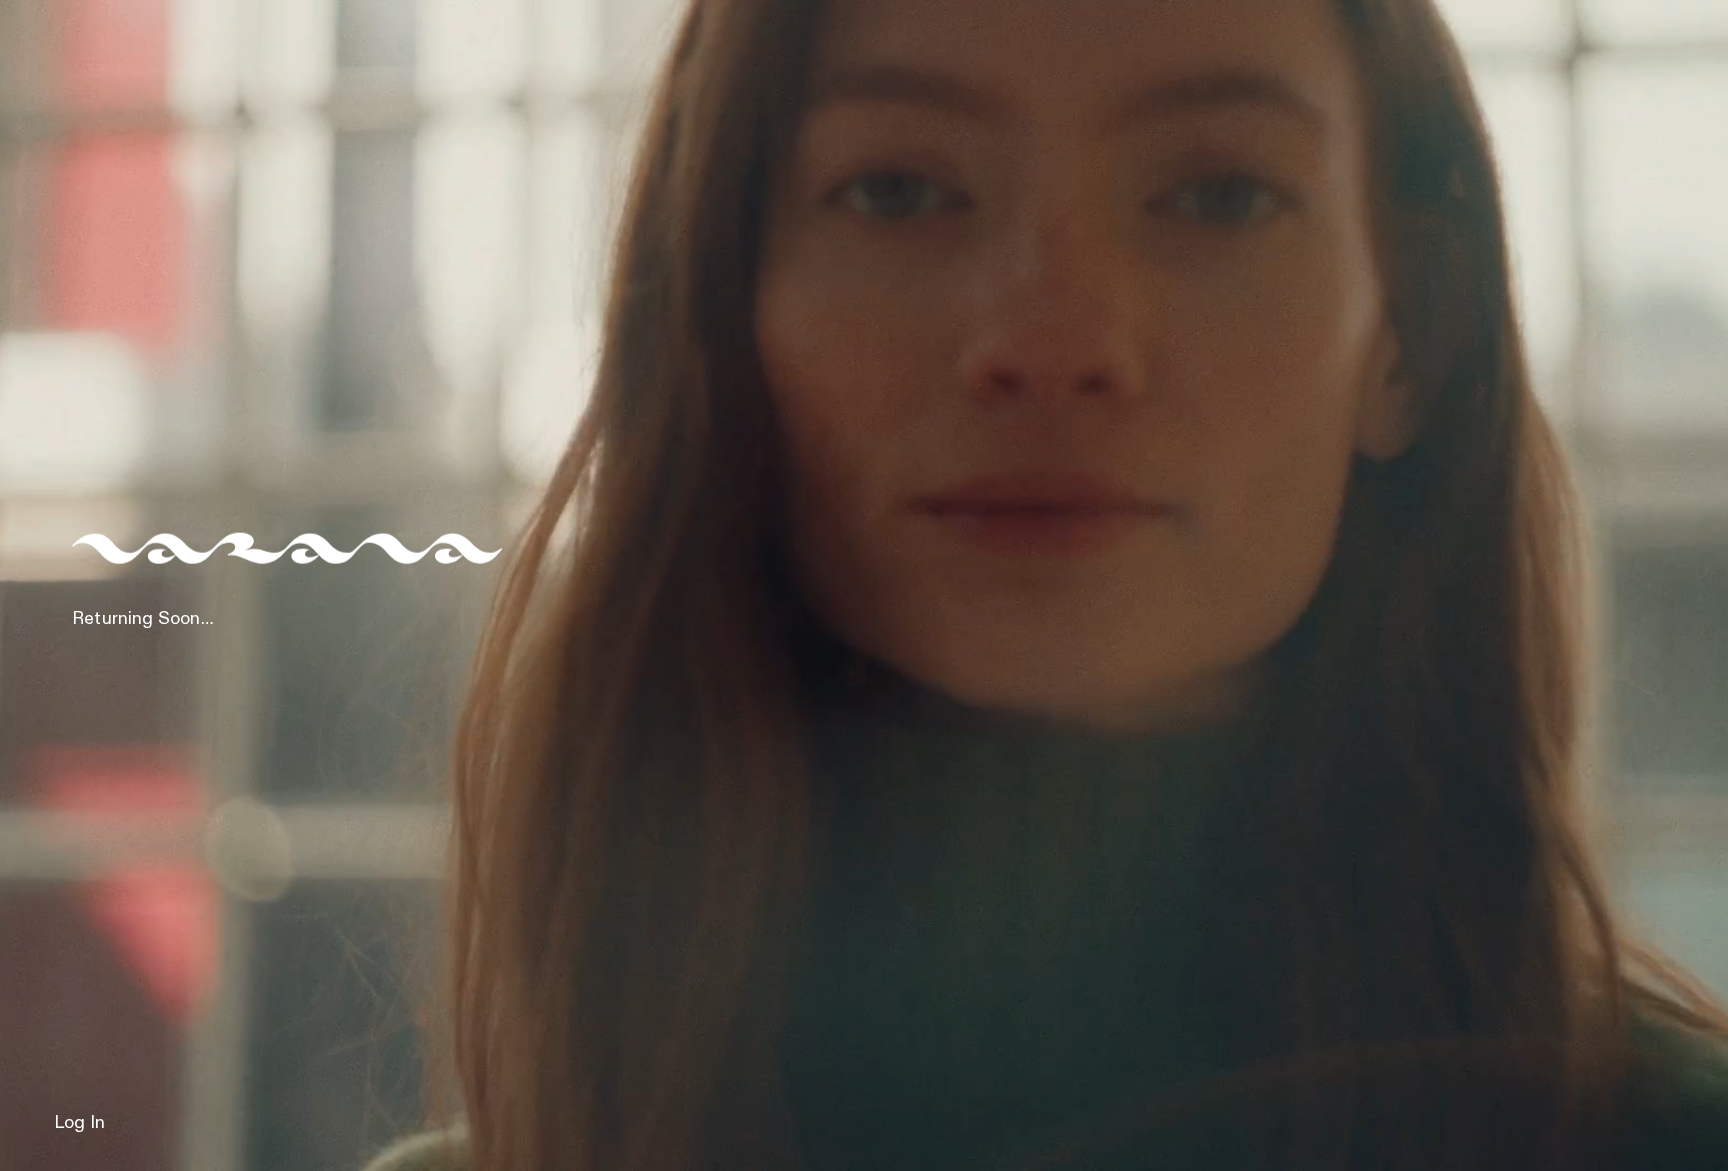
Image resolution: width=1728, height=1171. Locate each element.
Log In (79, 1123)
